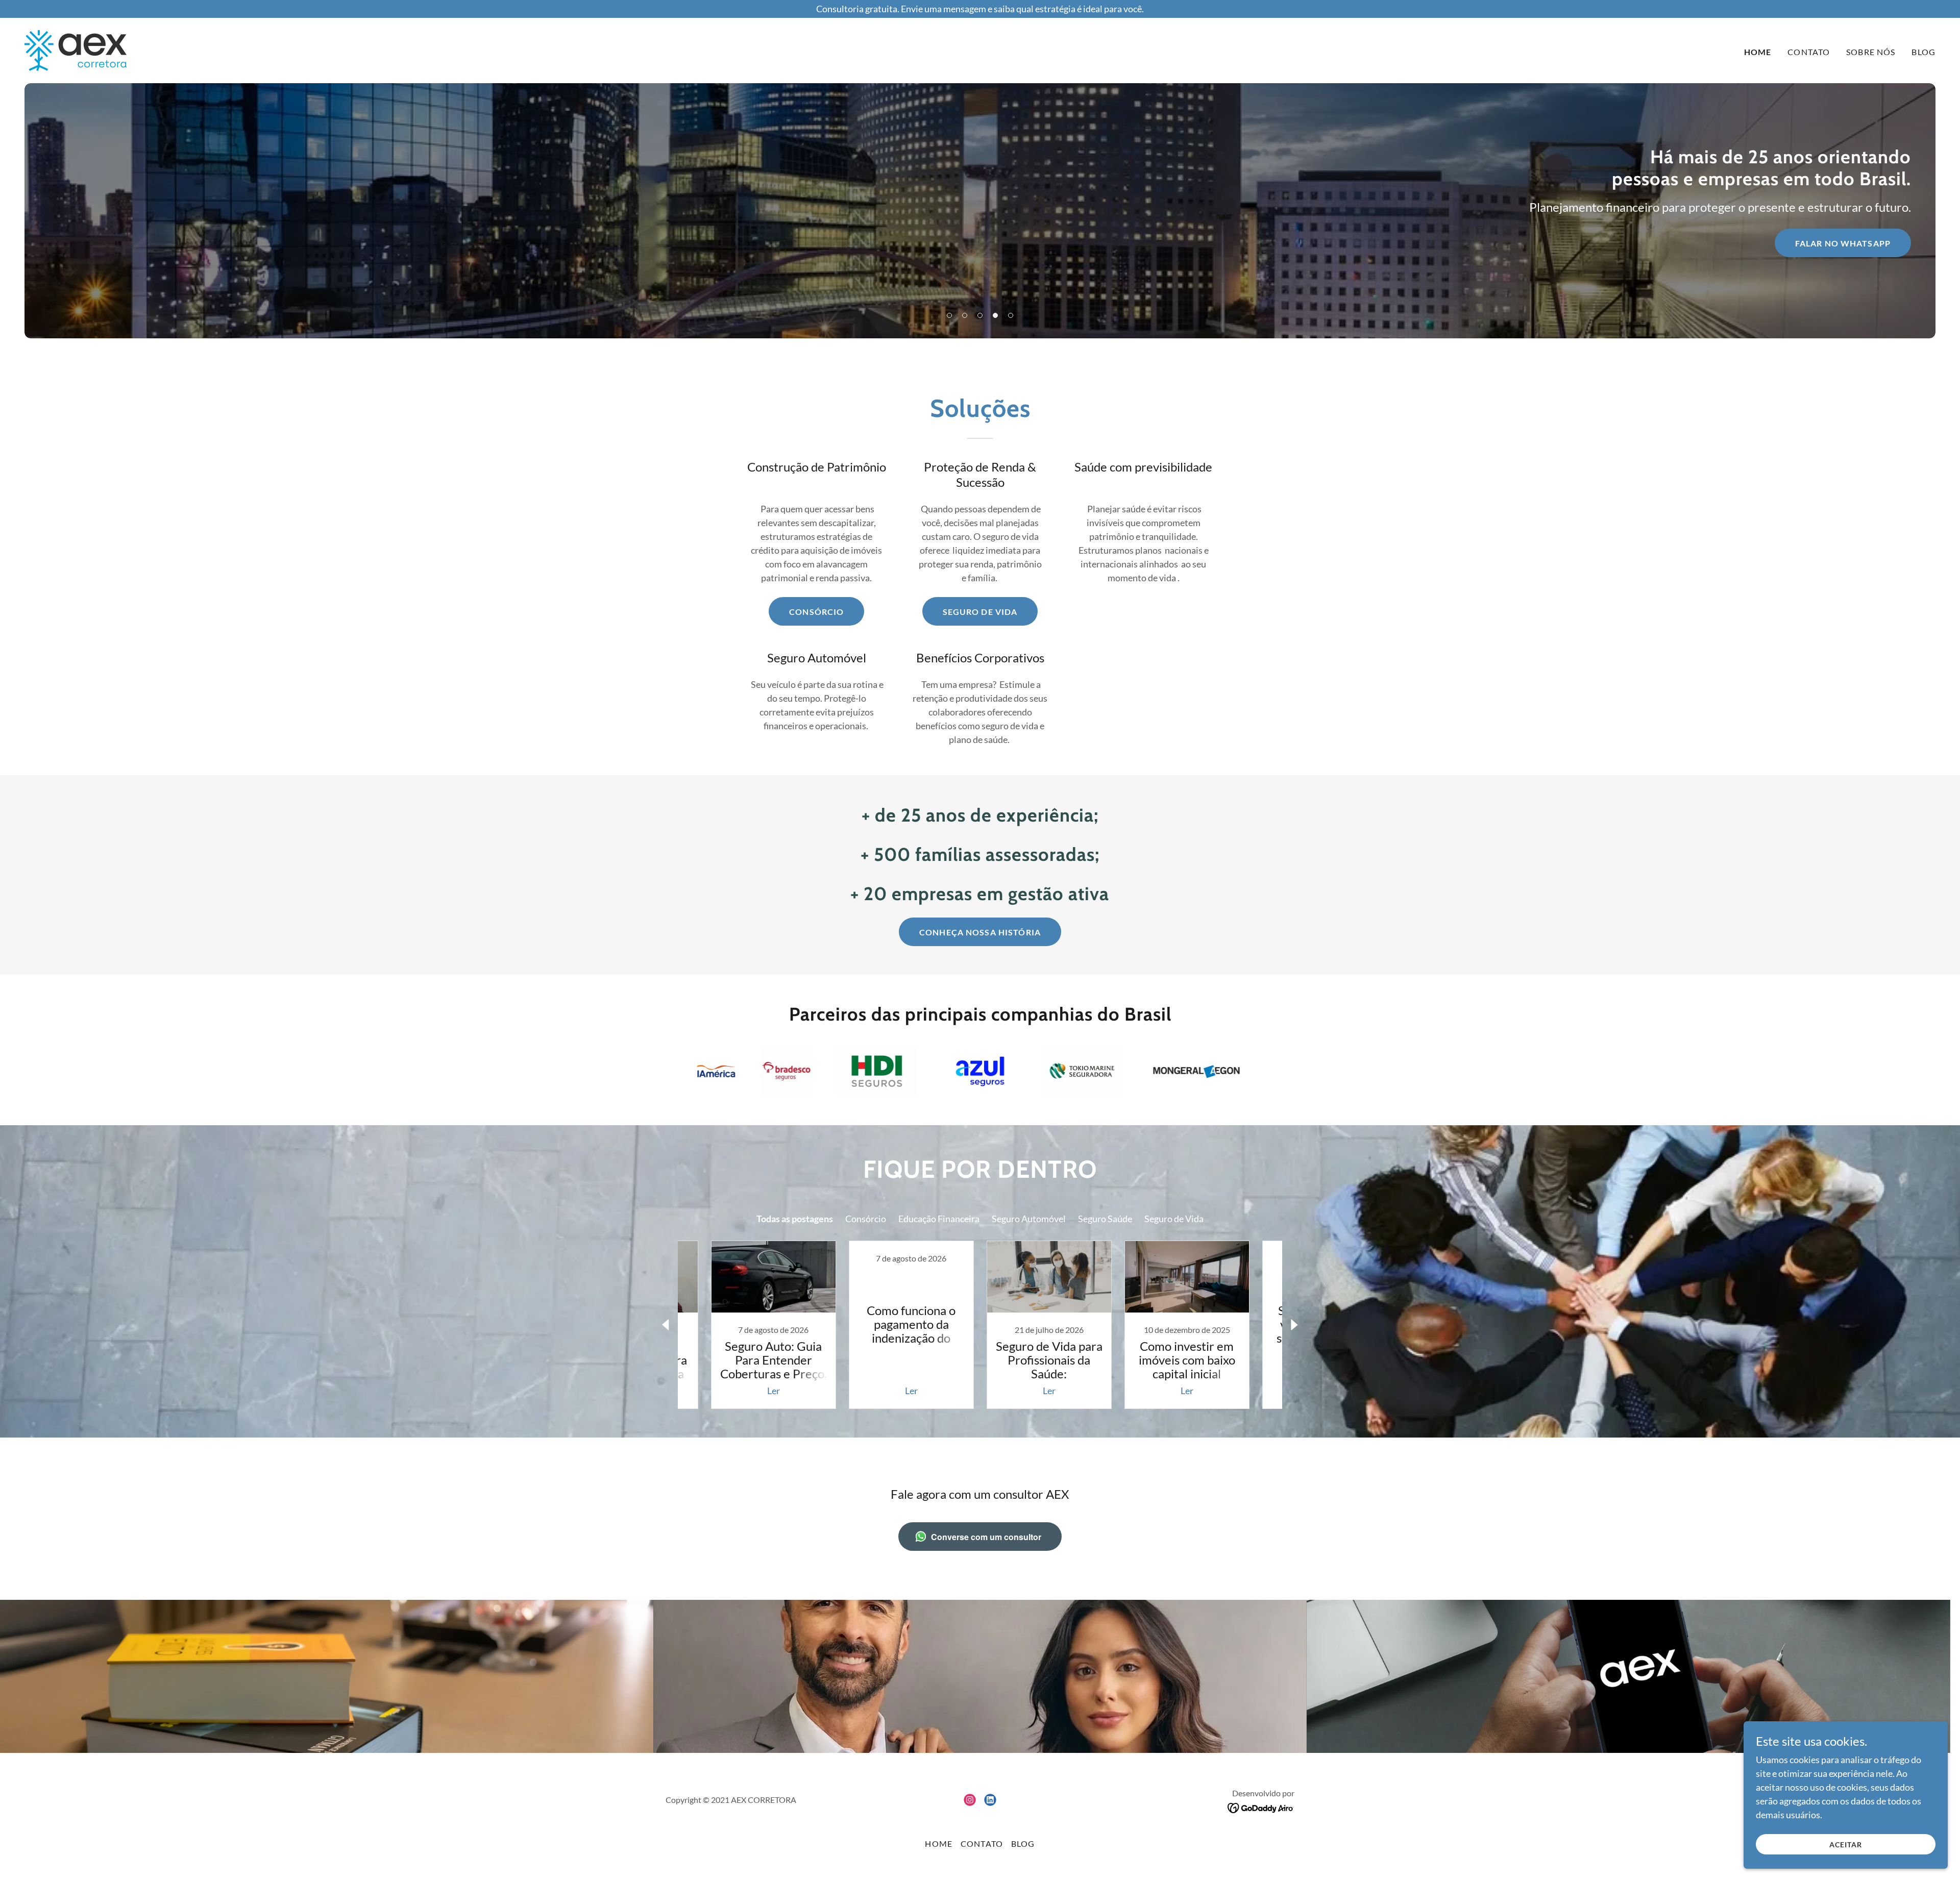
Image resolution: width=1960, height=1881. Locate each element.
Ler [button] (774, 1391)
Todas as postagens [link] (795, 1219)
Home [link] (1758, 52)
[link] (76, 49)
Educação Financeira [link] (939, 1219)
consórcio (816, 612)
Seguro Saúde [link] (1105, 1219)
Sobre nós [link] (1871, 52)
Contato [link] (1809, 52)
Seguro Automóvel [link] (1029, 1219)
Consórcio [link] (866, 1219)
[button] (949, 315)
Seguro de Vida (980, 612)
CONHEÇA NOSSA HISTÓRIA (980, 932)
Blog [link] (1924, 52)
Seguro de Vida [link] (1174, 1219)
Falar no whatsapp (1843, 243)
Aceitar (1846, 1845)
